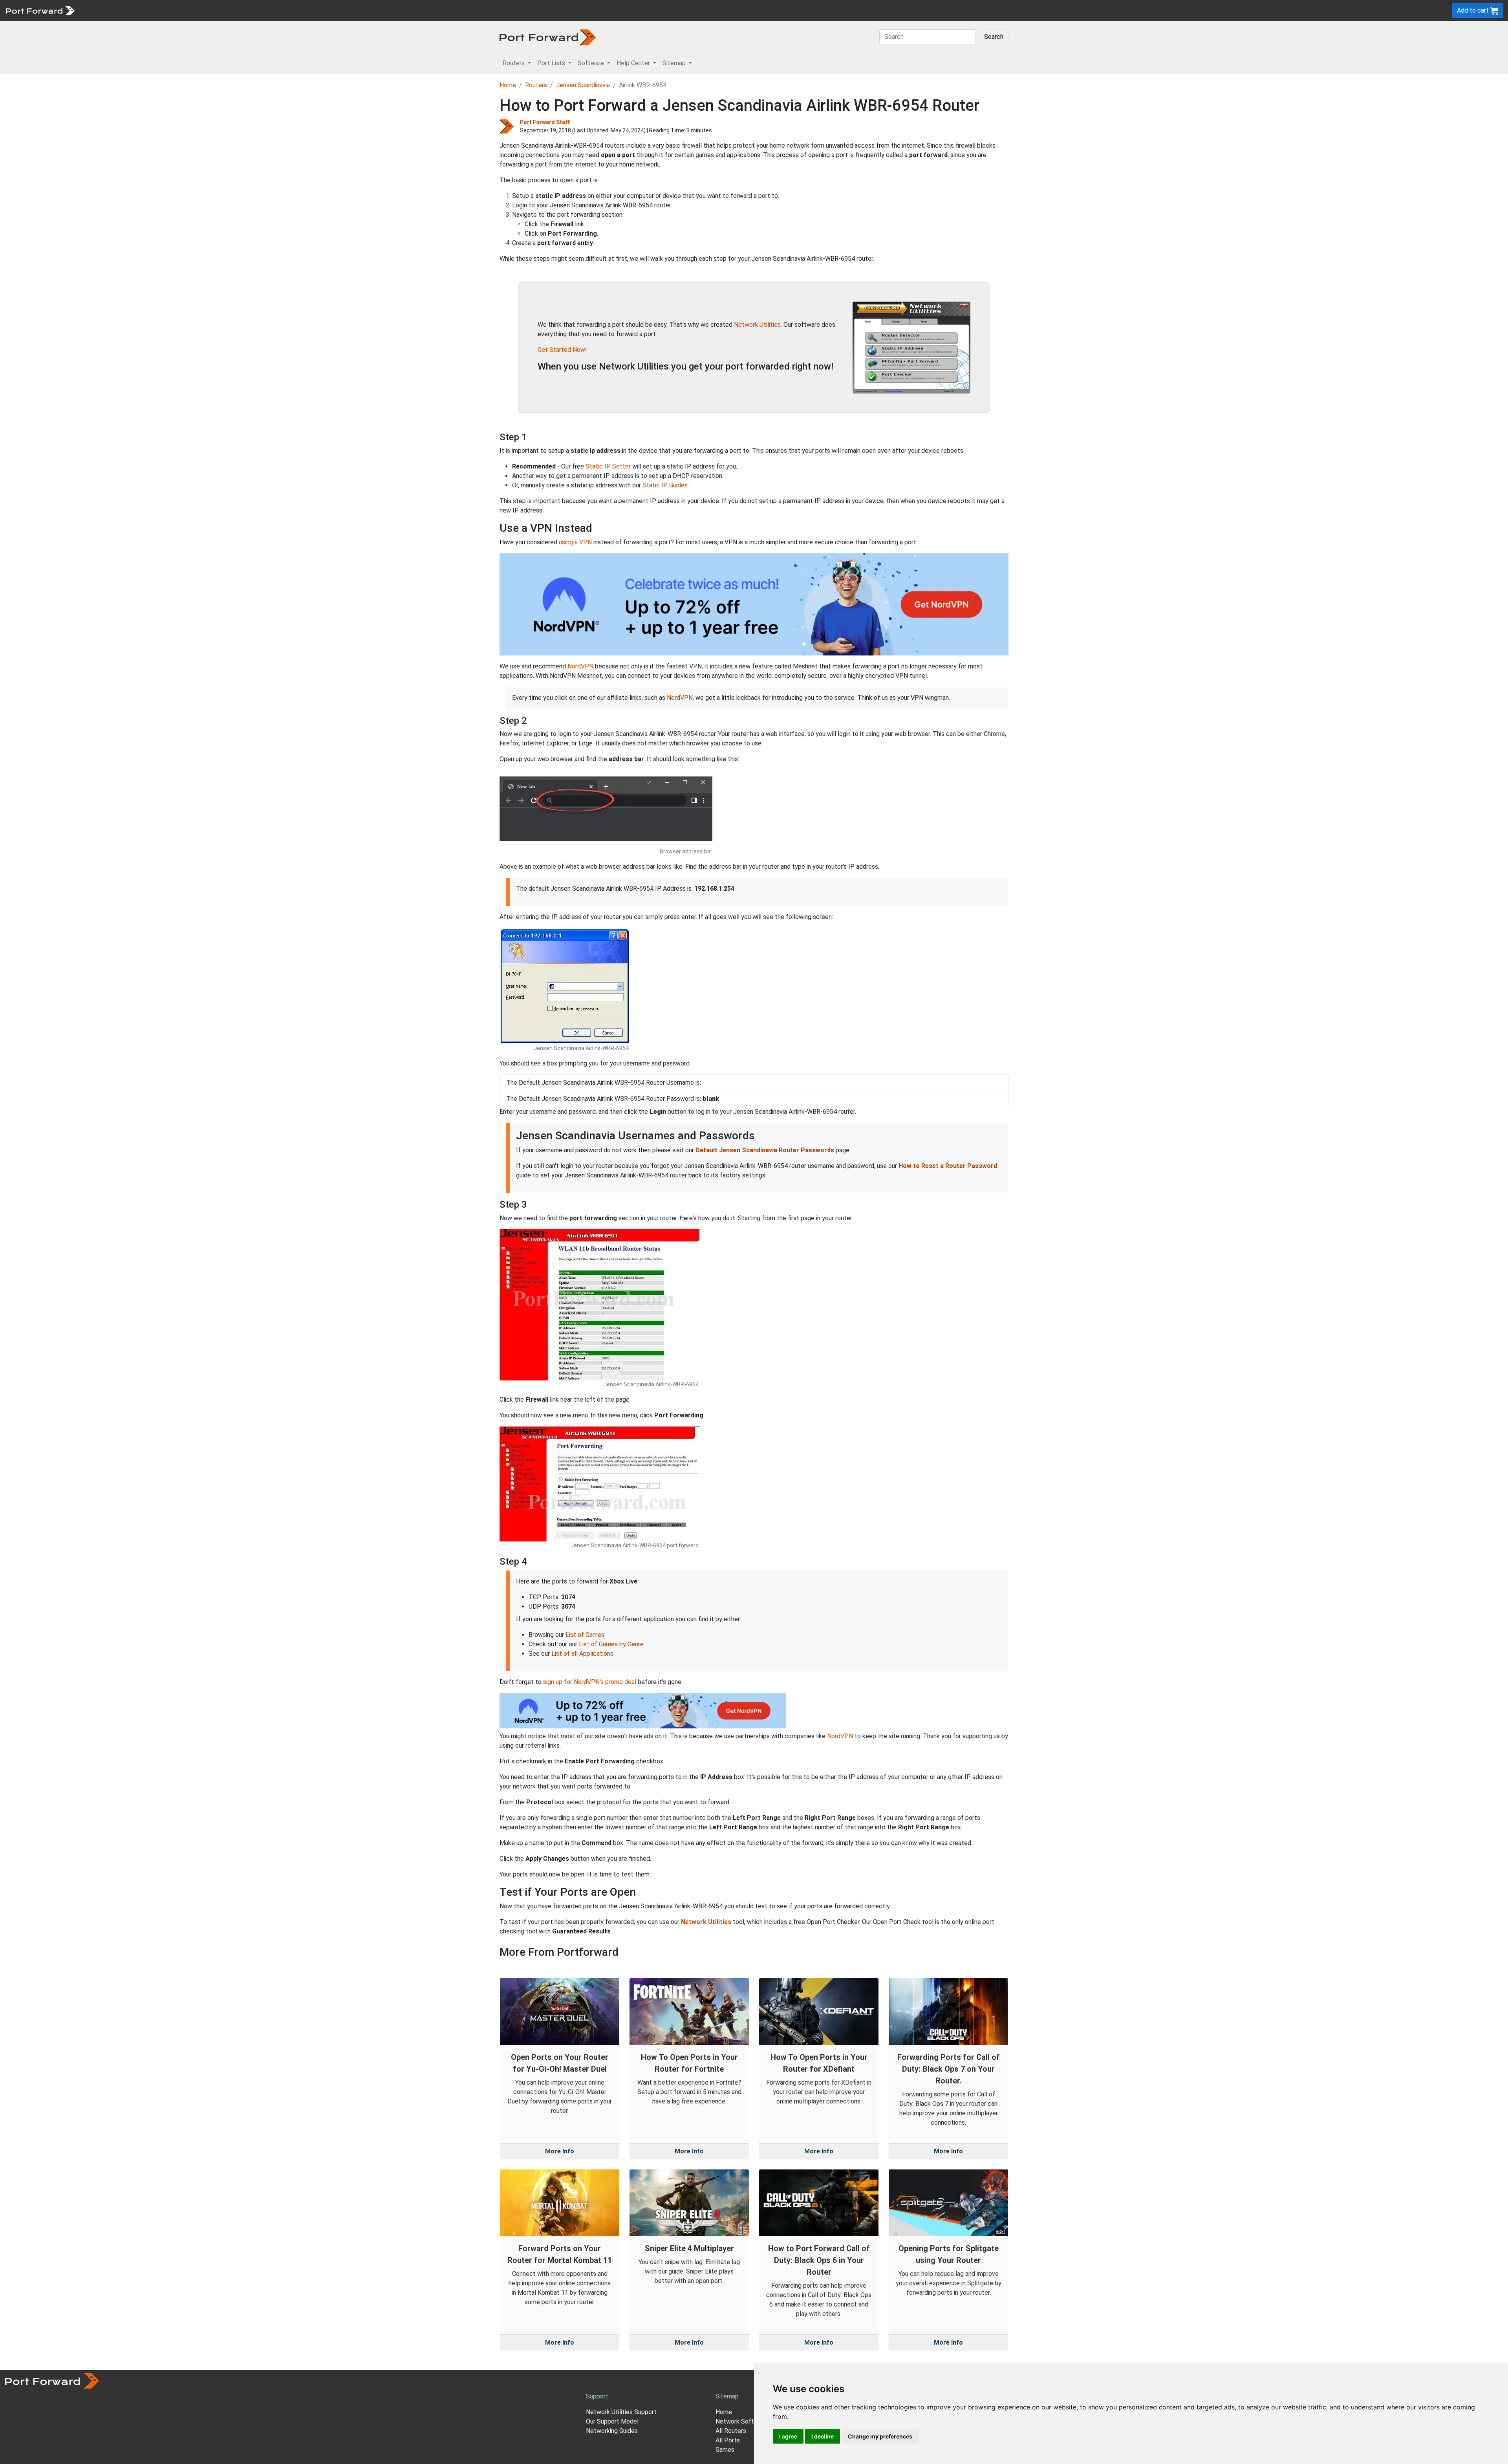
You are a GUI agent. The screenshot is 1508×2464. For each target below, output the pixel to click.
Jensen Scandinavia (583, 85)
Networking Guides (612, 2431)
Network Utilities (757, 325)
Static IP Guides (665, 485)
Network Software (741, 2421)
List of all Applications (582, 1654)
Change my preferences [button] (880, 2436)
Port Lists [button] (552, 63)
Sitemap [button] (675, 63)
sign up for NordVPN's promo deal (590, 1682)
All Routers (731, 2431)
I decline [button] (823, 2436)
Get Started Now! (562, 350)
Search (994, 37)
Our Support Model (612, 2421)
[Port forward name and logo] (40, 10)
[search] (265, 10)
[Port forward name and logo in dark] (548, 37)
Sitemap (243, 10)
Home (508, 85)
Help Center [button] (634, 63)
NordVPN (580, 666)
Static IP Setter (608, 466)
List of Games (585, 1635)
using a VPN (575, 542)
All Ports (728, 2440)
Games (725, 2450)
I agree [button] (788, 2436)
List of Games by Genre (611, 1644)
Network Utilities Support (621, 2412)
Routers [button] (514, 63)
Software (173, 10)
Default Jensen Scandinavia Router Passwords (765, 1150)
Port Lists (139, 10)
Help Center (209, 10)
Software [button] (592, 63)
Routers (108, 10)
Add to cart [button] (1474, 10)
